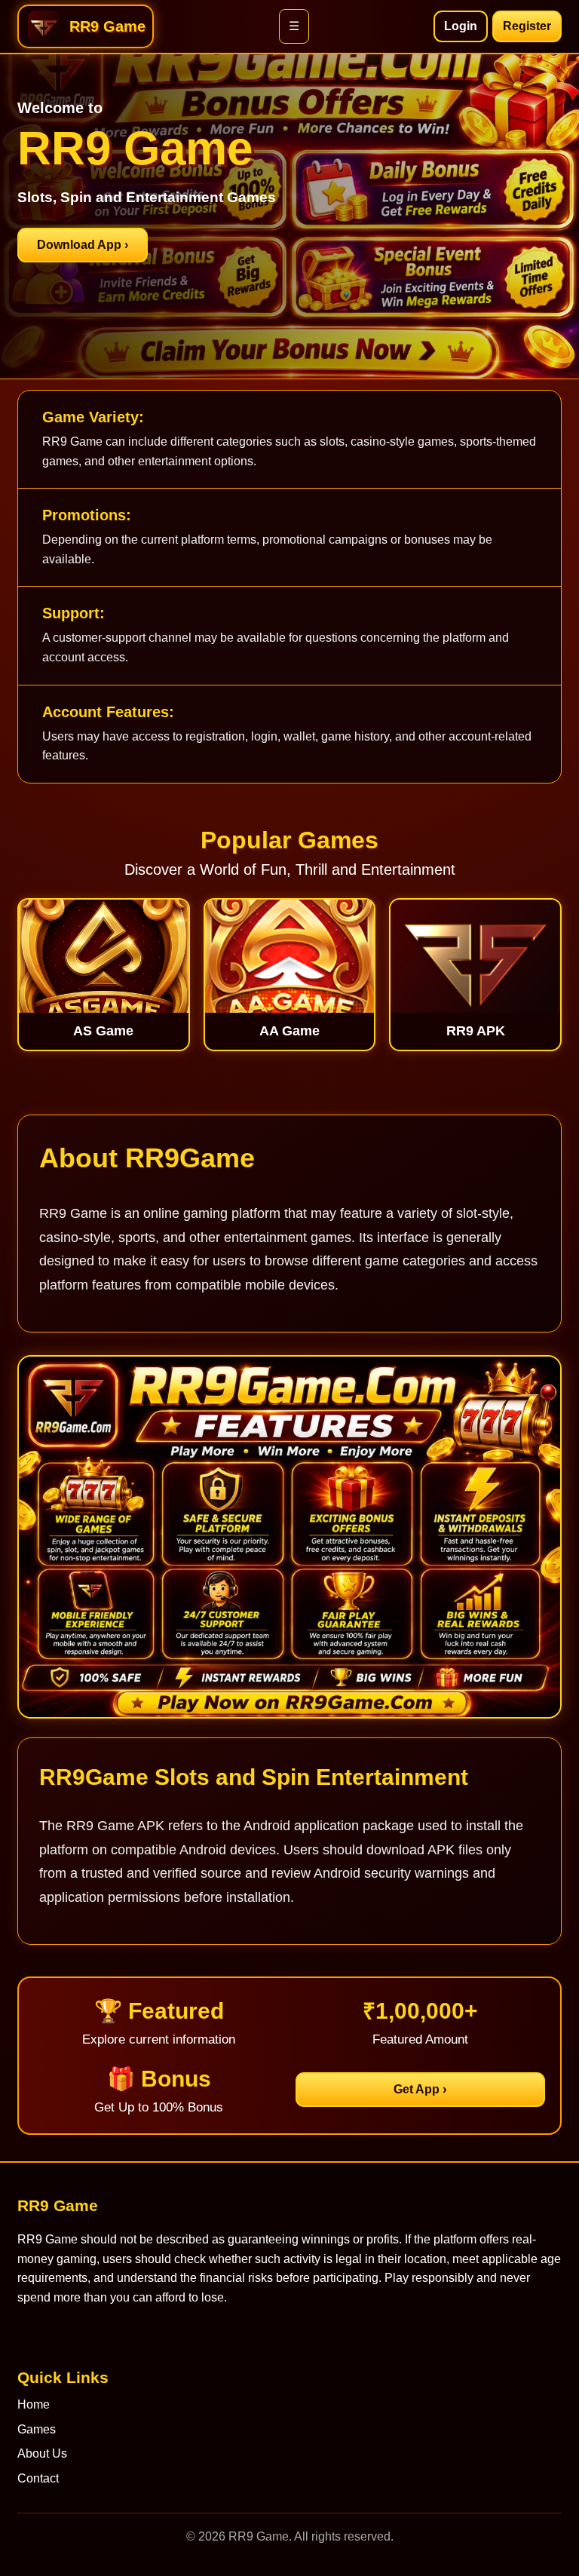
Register (527, 26)
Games (37, 2429)
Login (461, 26)
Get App (420, 2089)
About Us (42, 2453)
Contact (38, 2478)
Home (34, 2404)
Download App (83, 245)
